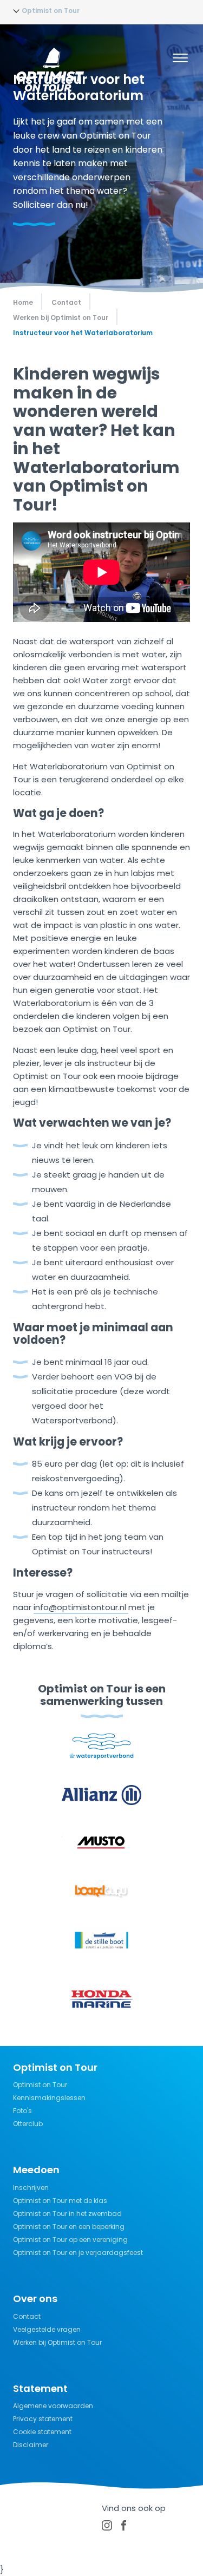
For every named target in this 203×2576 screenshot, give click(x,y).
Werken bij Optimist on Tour (57, 2342)
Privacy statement (43, 2419)
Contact (27, 2316)
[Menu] (180, 60)
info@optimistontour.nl (81, 1607)
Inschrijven (31, 2188)
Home (23, 302)
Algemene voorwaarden (53, 2406)
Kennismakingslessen (49, 2098)
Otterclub (28, 2124)
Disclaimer (31, 2445)
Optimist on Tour (40, 2085)
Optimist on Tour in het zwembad (67, 2214)
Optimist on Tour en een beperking (69, 2227)
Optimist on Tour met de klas (60, 2201)
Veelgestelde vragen (47, 2329)
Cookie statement (42, 2432)
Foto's (22, 2111)
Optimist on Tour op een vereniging (70, 2240)
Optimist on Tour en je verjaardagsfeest (78, 2253)
